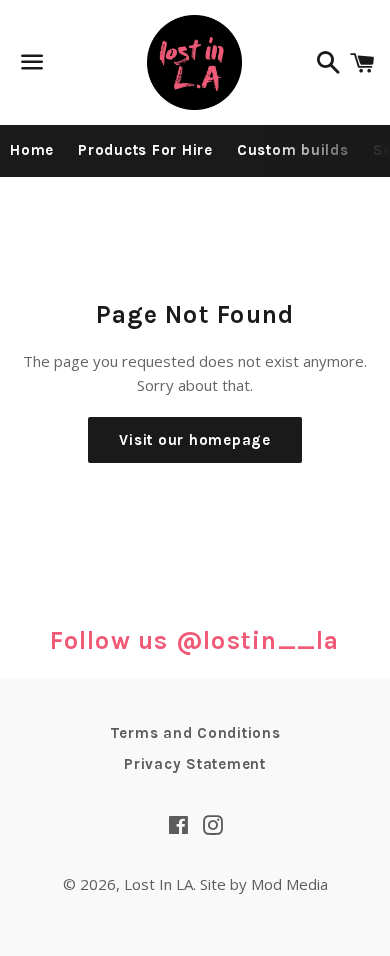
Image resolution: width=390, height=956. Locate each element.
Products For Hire (145, 150)
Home (32, 150)
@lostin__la (258, 640)
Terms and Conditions (195, 733)
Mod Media (289, 884)
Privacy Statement (195, 764)
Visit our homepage (195, 440)
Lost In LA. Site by (187, 884)
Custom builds (293, 150)
